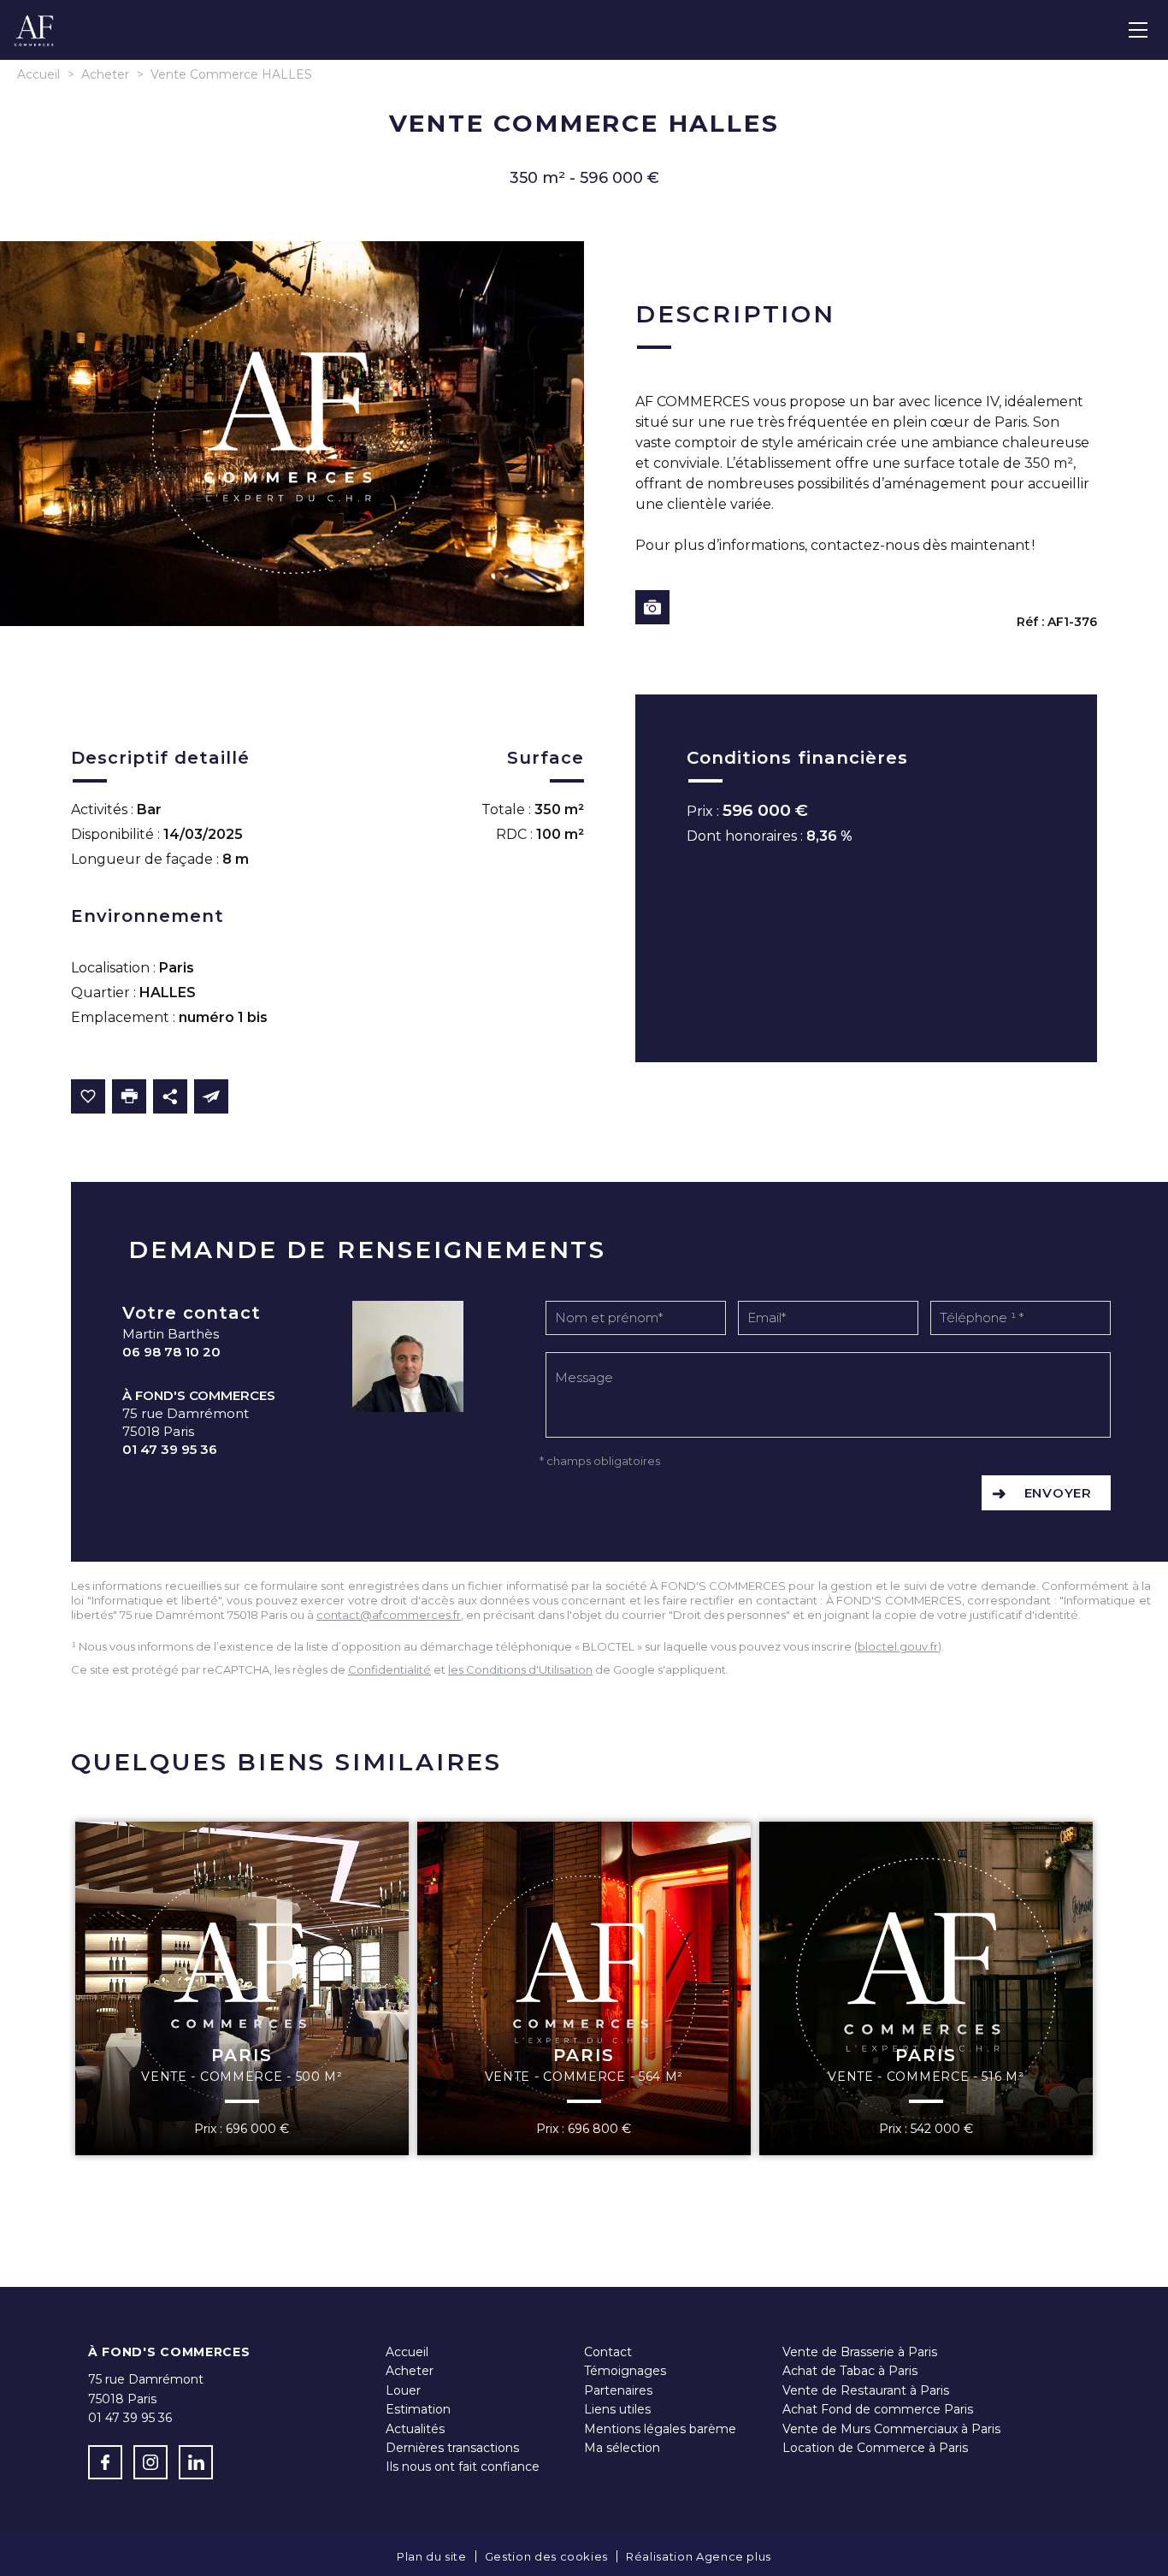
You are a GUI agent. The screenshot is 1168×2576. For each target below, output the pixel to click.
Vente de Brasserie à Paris (860, 2352)
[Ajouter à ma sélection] (88, 1096)
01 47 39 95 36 (170, 1449)
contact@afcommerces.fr (389, 1615)
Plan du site (432, 2556)
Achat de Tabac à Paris (850, 2371)
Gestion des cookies (546, 2556)
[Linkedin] (196, 2462)
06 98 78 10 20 (171, 1352)
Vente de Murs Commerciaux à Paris (891, 2429)
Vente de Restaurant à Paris (866, 2390)
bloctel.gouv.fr (898, 1646)
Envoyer (1058, 1493)
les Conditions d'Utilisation (520, 1669)
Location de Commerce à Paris (875, 2448)
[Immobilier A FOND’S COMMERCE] (34, 44)
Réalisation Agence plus (699, 2556)
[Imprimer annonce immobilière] (129, 1096)
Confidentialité (389, 1669)
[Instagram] (150, 2462)
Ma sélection (622, 2448)
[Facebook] (105, 2462)
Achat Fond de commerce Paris (878, 2409)
